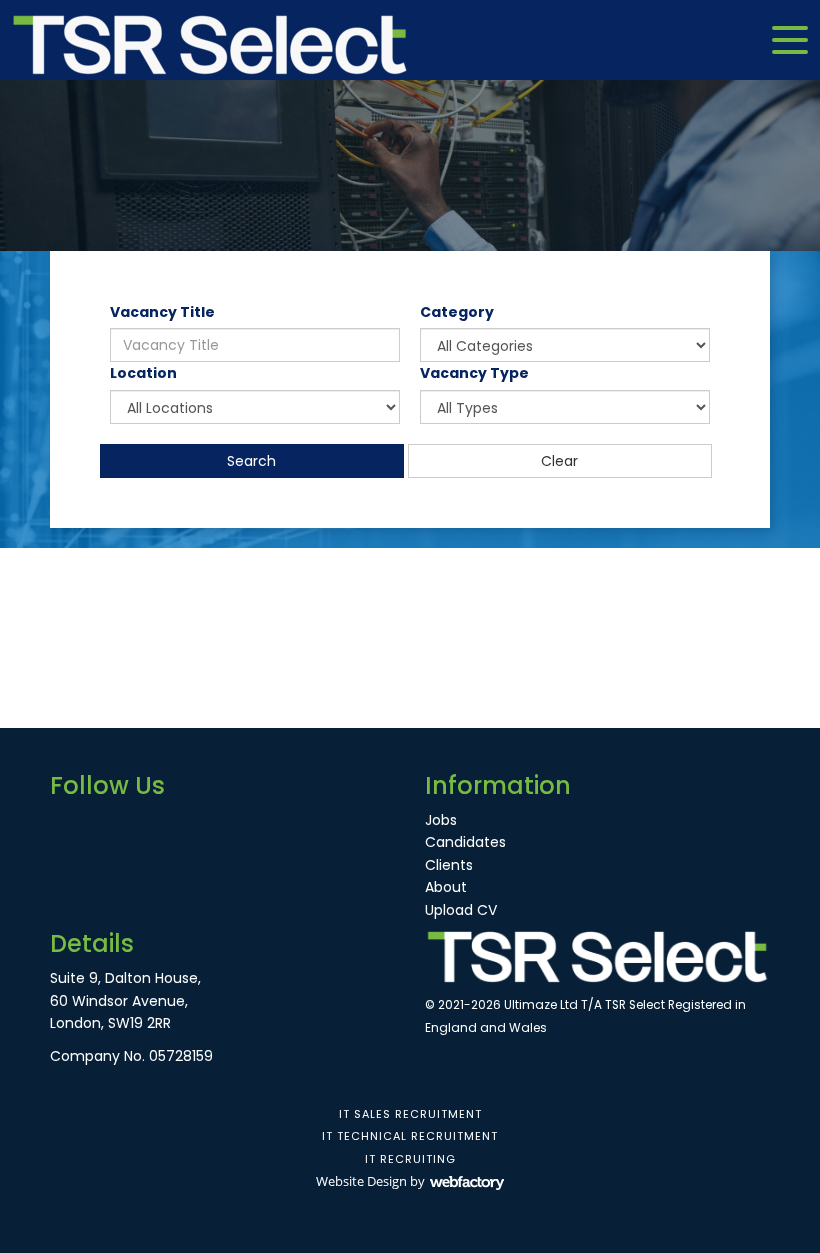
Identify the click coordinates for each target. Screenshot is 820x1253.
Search (251, 461)
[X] (100, 824)
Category (457, 312)
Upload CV (461, 910)
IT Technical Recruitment (410, 1136)
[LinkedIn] (135, 824)
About (446, 887)
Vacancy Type (474, 373)
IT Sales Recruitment (410, 1114)
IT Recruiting (410, 1159)
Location (143, 373)
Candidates (465, 842)
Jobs (441, 820)
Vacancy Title (162, 312)
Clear (559, 461)
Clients (449, 865)
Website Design (361, 1181)
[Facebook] (65, 824)
